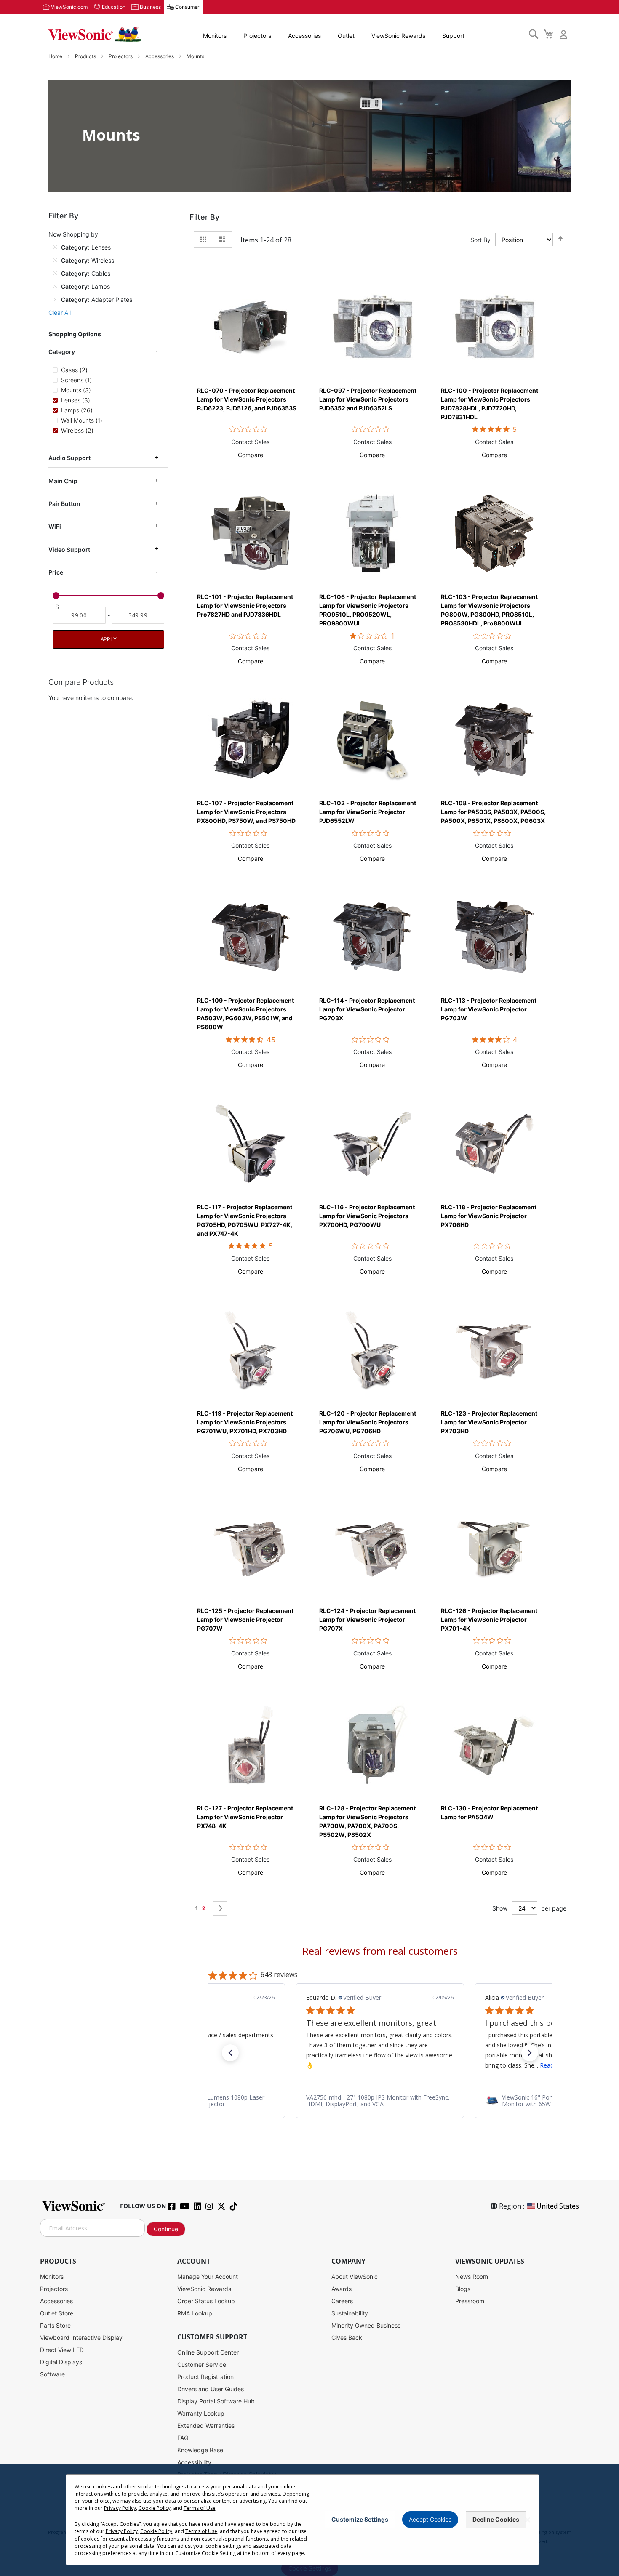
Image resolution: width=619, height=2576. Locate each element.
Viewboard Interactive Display (81, 2338)
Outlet (346, 36)
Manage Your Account (208, 2277)
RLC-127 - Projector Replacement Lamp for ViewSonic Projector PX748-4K (245, 1817)
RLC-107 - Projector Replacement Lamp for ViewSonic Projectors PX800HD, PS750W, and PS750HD (246, 812)
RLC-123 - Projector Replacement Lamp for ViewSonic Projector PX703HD (489, 1422)
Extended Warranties (206, 2426)
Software (52, 2374)
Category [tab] (62, 352)
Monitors (215, 36)
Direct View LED (62, 2350)
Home (56, 56)
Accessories (304, 36)
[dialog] (309, 2520)
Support (453, 36)
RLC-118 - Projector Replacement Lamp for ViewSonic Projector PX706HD (489, 1216)
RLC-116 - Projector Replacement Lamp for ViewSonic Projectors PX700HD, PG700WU (367, 1216)
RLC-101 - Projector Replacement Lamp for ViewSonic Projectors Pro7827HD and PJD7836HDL (245, 605)
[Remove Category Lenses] (55, 247)
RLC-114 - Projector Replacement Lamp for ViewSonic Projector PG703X (367, 1009)
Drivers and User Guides (211, 2389)
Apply (109, 639)
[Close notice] (528, 2520)
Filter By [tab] (204, 217)
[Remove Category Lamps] (55, 286)
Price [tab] (56, 572)
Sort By (480, 240)
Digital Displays (61, 2362)
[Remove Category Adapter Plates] (55, 299)
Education (114, 7)
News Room (472, 2277)
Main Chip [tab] (63, 481)
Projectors (257, 36)
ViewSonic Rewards (398, 36)
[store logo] (95, 35)
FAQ (183, 2438)
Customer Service (202, 2364)
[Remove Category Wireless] (55, 260)
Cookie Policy (155, 2508)
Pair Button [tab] (64, 504)
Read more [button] (376, 2065)
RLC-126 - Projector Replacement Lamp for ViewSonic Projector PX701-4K (489, 1619)
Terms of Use (200, 2508)
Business (150, 7)
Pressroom (470, 2301)
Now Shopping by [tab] (73, 234)
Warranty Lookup (201, 2413)
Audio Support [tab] (69, 458)
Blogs (463, 2289)
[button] (251, 455)
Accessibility (194, 2462)
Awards (342, 2289)
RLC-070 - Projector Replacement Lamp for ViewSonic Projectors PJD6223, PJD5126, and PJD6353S (247, 399)
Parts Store (55, 2325)
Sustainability (350, 2313)
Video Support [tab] (69, 550)
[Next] (220, 1908)
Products (86, 56)
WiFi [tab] (55, 526)
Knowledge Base (200, 2450)
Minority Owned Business (366, 2325)
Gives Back (347, 2338)
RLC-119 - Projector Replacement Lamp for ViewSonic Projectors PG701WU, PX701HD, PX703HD (245, 1422)
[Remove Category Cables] (55, 273)
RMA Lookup (195, 2313)
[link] (380, 2101)
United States (558, 2206)
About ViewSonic (355, 2277)
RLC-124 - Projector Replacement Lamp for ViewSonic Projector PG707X (367, 1619)
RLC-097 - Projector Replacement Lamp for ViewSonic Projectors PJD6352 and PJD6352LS (368, 399)
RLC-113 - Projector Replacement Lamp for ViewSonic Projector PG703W (489, 1009)
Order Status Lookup (206, 2301)
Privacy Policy (120, 2508)
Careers (342, 2301)
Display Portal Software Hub (216, 2401)
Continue (166, 2229)
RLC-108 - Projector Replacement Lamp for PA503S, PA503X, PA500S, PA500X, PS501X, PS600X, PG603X (493, 812)
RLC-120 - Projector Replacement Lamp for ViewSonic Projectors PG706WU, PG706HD (368, 1422)
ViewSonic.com (69, 7)
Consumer (187, 7)
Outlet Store (57, 2313)
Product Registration (205, 2377)
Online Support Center (208, 2352)
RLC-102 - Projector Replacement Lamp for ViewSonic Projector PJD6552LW (368, 812)
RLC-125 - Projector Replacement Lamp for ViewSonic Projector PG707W (245, 1619)
